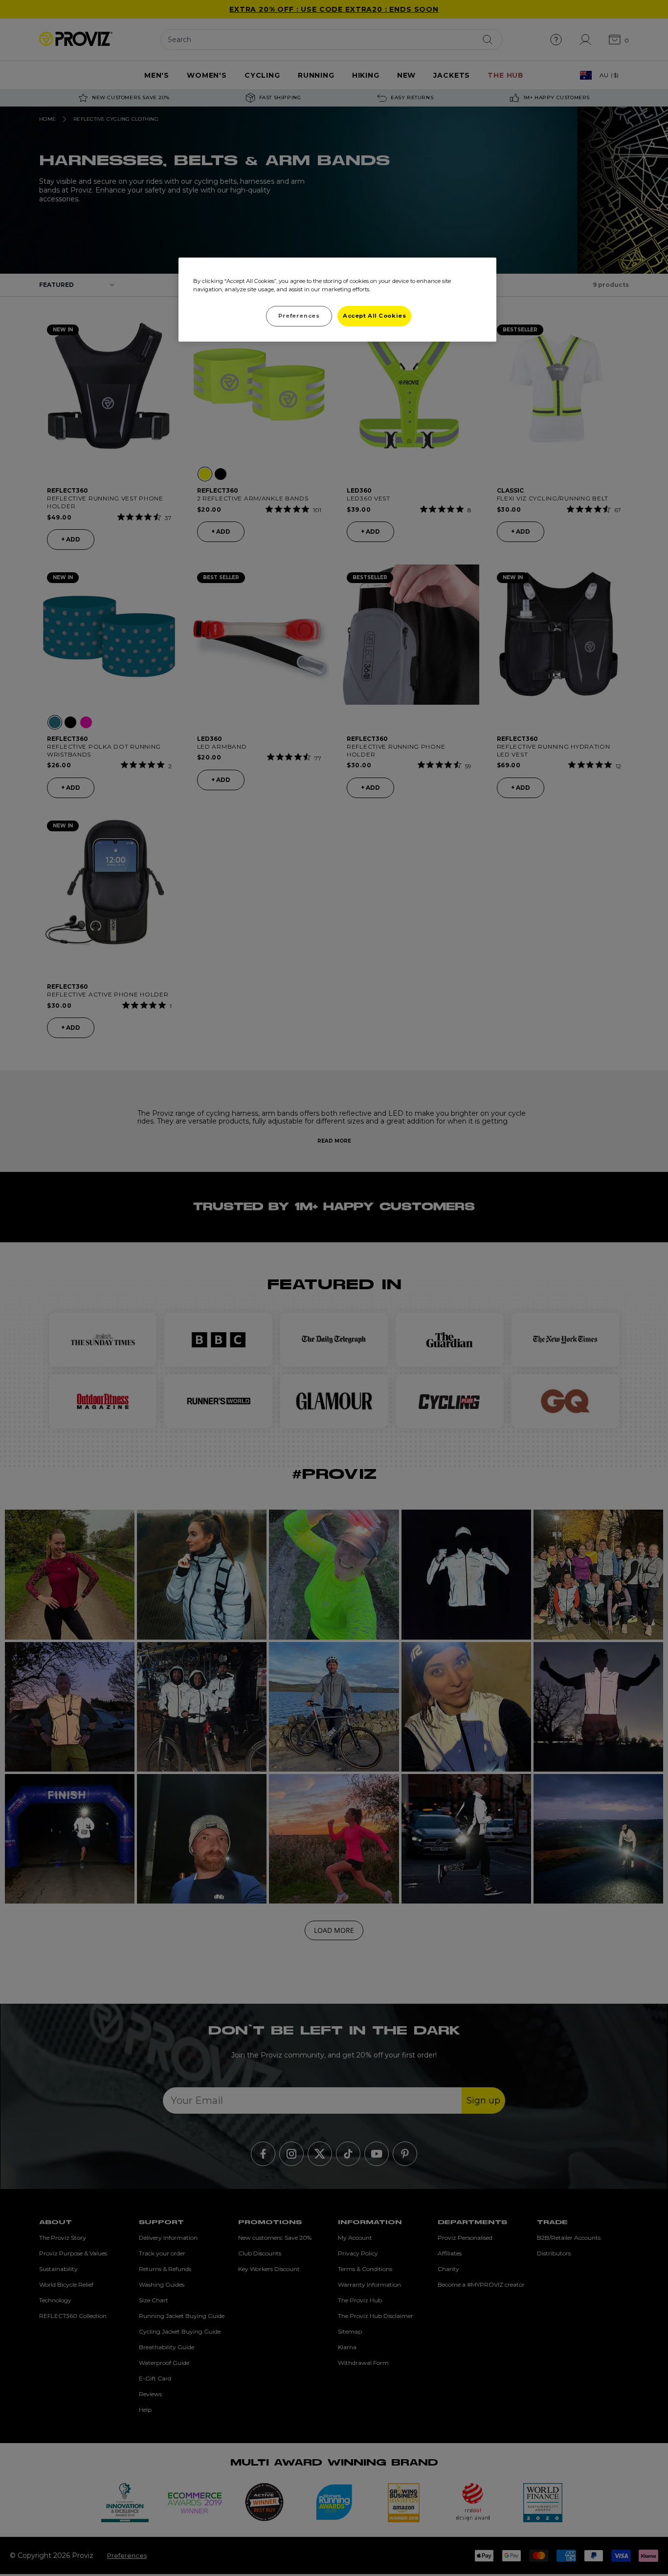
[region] (337, 300)
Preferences (299, 316)
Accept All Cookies (374, 316)
